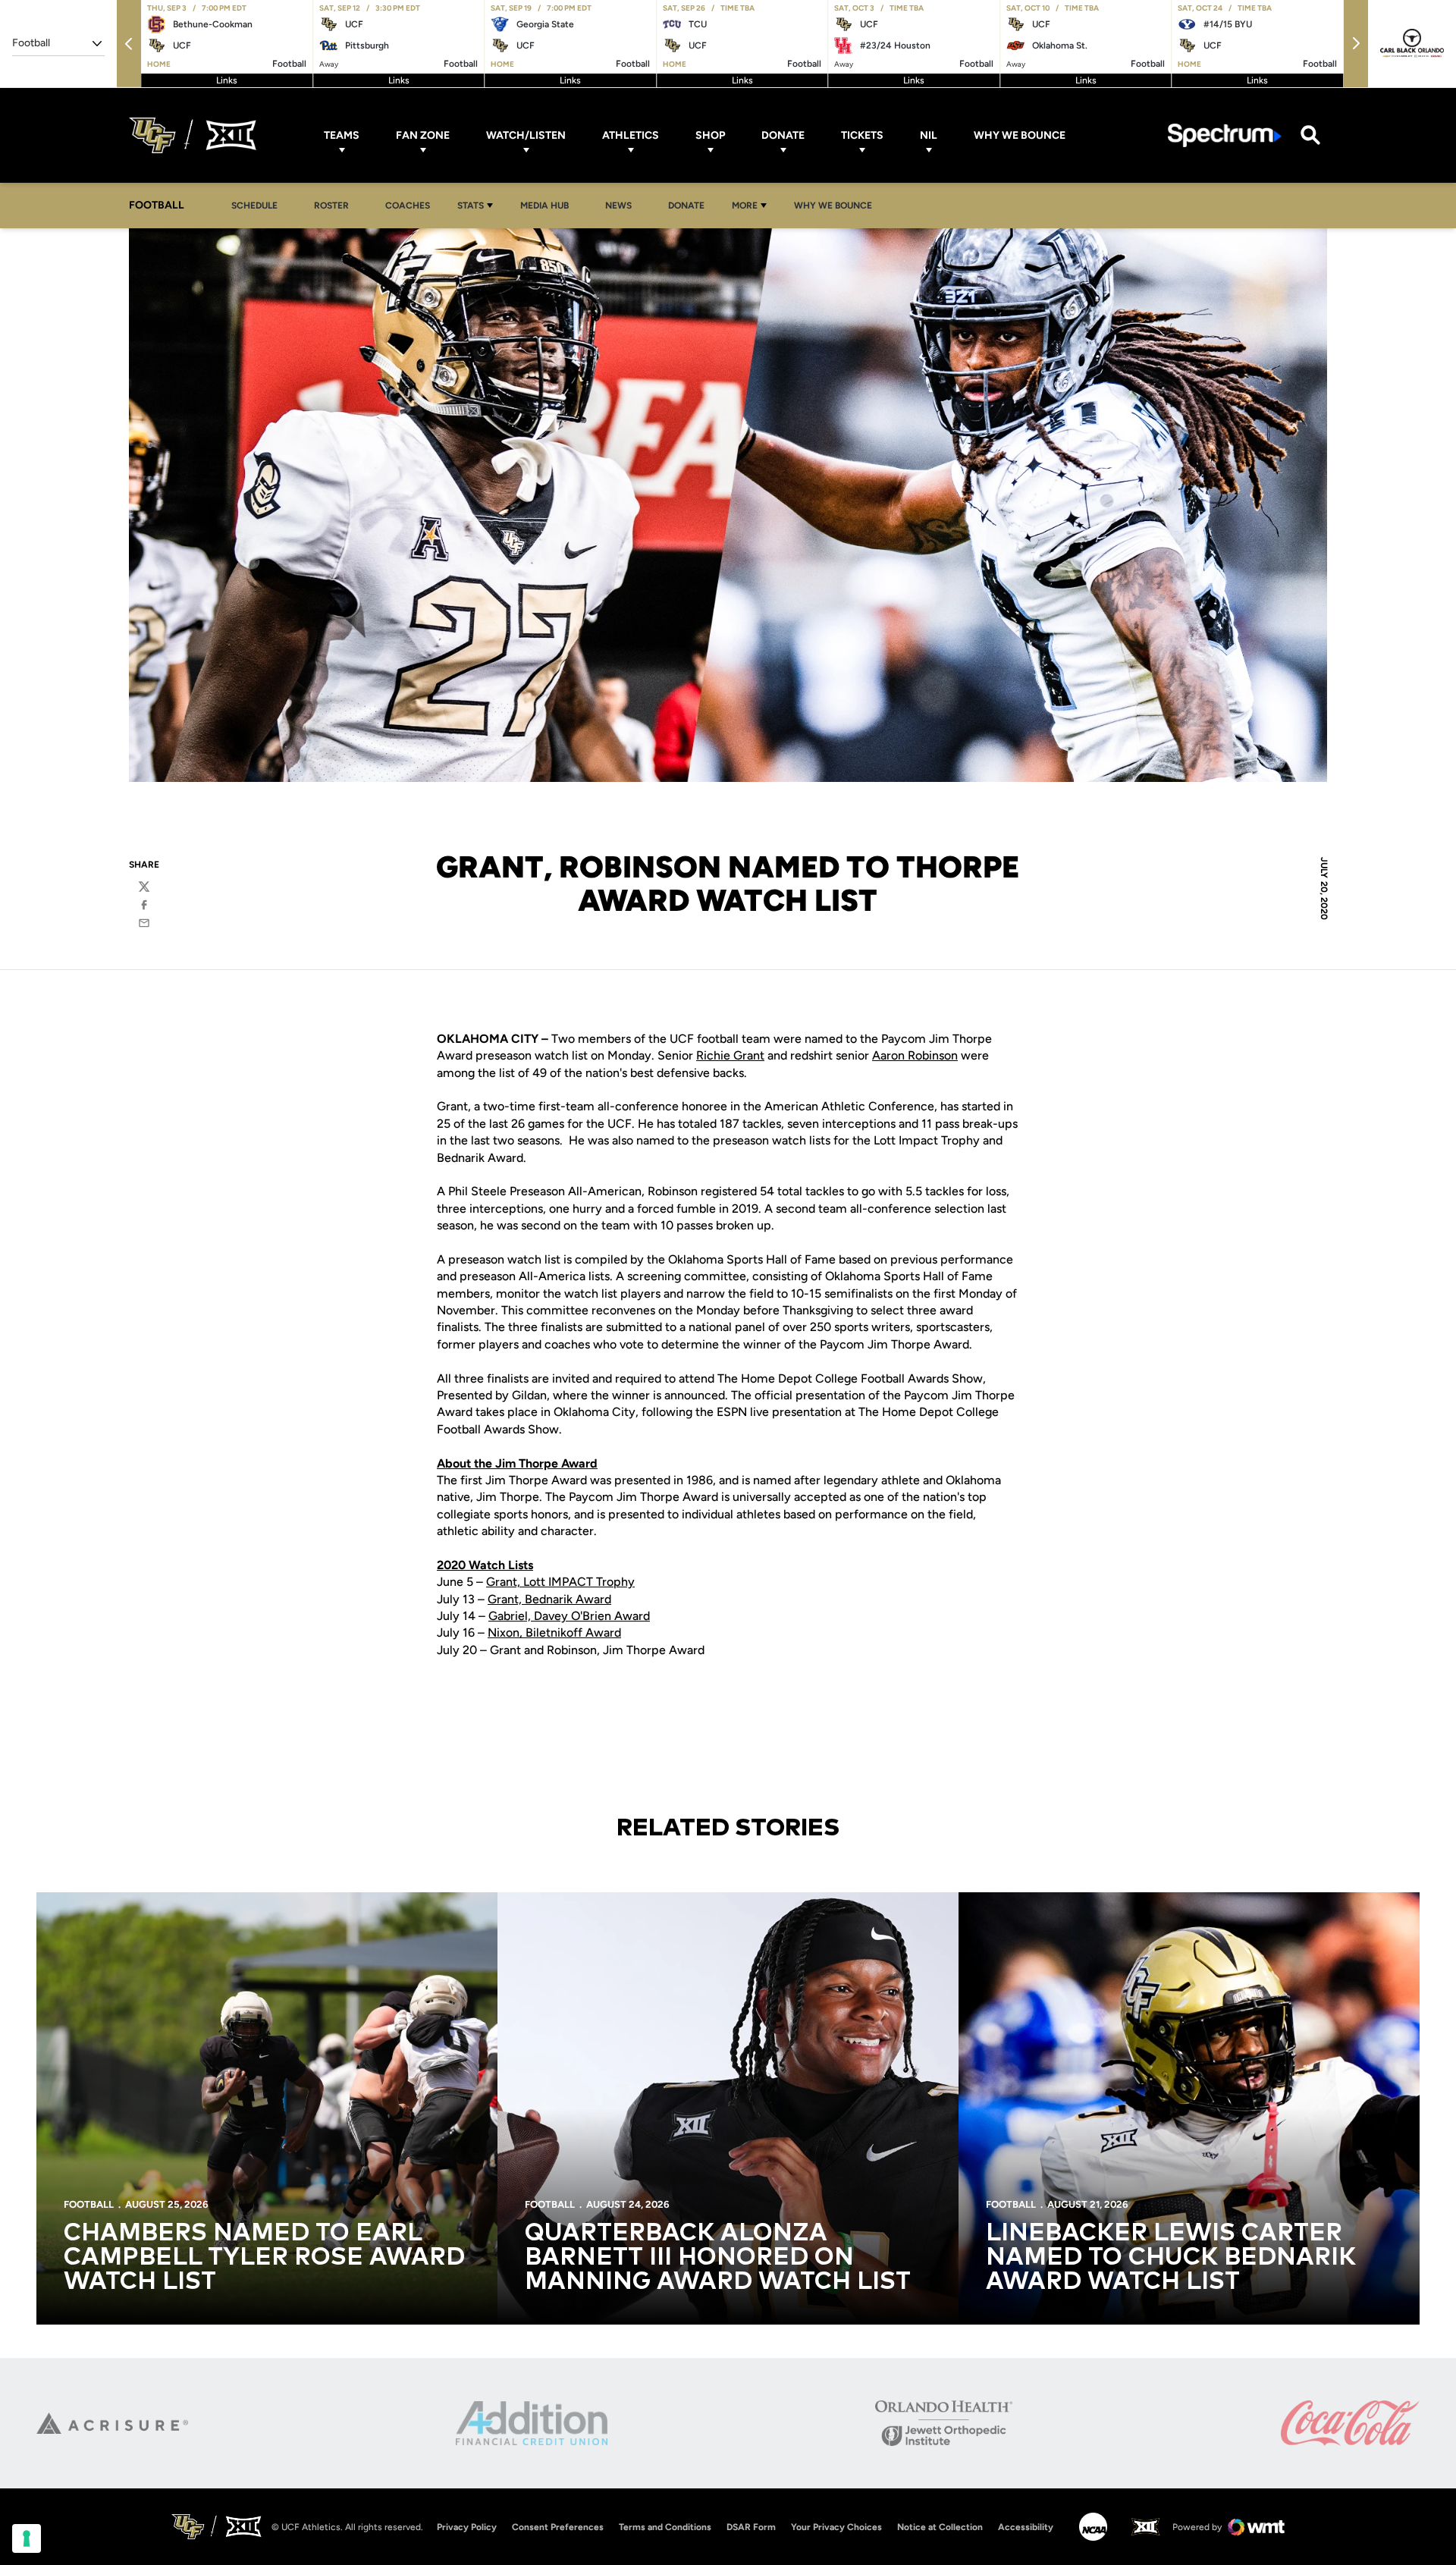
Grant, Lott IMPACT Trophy (560, 1582)
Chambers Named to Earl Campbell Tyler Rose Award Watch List (264, 2258)
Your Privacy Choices (836, 2527)
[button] (129, 44)
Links (227, 80)
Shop (710, 135)
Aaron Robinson (915, 1055)
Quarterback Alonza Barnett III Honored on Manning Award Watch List (718, 2258)
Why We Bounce (1020, 135)
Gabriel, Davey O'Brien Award (569, 1616)
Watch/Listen (526, 135)
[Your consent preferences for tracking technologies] (27, 2538)
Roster (331, 206)
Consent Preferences (558, 2527)
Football (89, 2204)
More (745, 206)
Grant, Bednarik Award (549, 1599)
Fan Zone (423, 135)
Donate (783, 135)
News (618, 206)
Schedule (254, 206)
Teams (342, 135)
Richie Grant (730, 1055)
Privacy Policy (467, 2527)
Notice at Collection (940, 2527)
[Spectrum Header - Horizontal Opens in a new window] (1225, 135)
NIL (929, 135)
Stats (471, 206)
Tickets (862, 135)
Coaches (408, 206)
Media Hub (549, 205)
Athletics (631, 135)
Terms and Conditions (665, 2527)
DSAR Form (751, 2527)
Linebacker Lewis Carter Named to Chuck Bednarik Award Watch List (1171, 2258)
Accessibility (1026, 2527)
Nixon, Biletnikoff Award (554, 1633)
